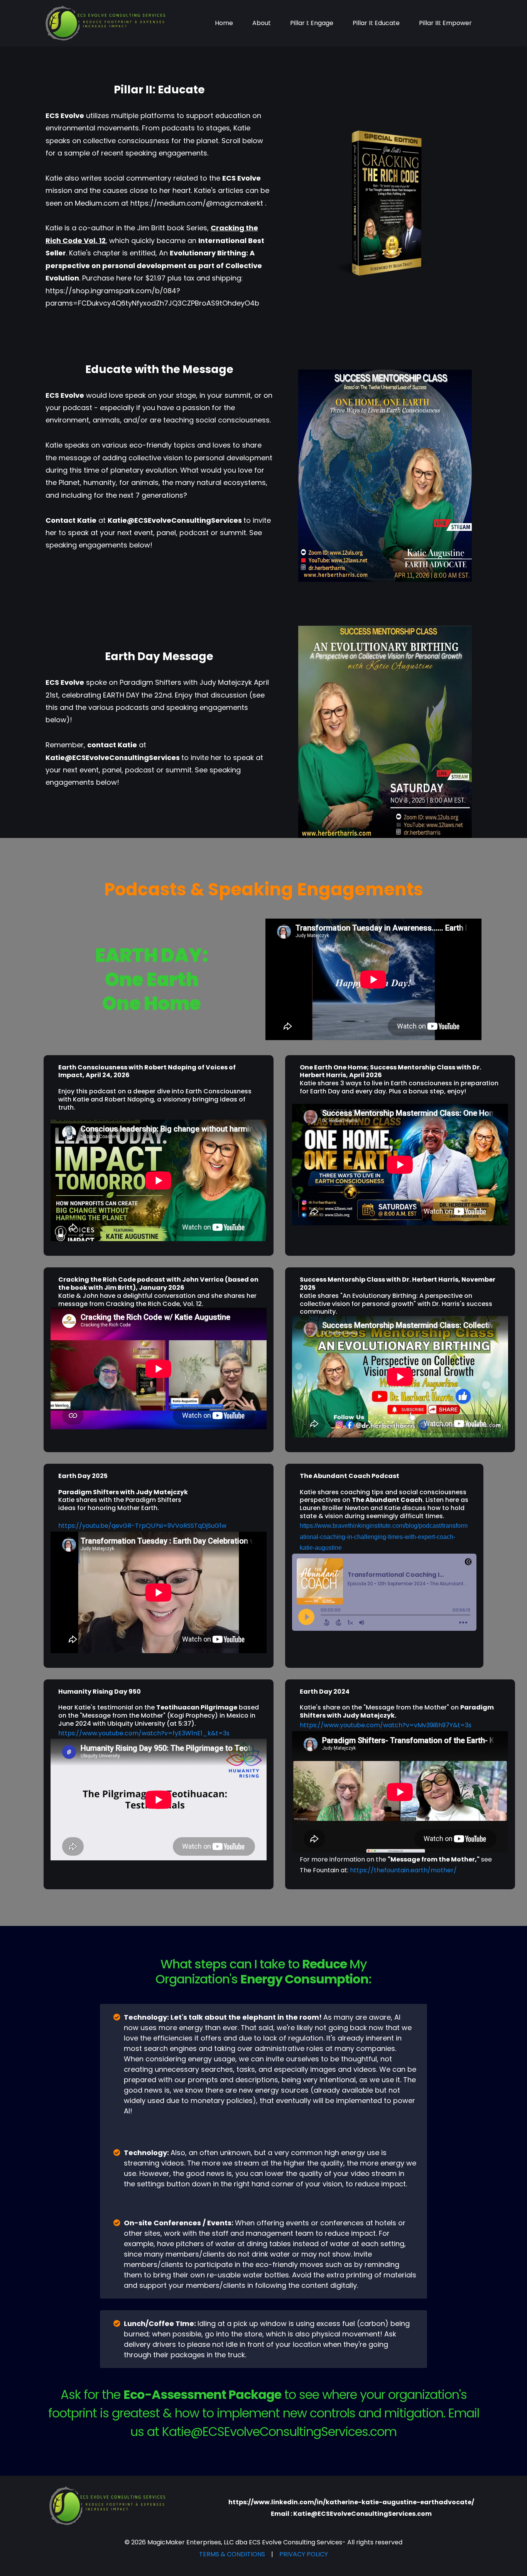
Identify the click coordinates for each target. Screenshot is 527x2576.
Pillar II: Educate (376, 23)
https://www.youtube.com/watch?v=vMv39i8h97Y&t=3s (386, 1725)
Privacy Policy (304, 2554)
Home (224, 23)
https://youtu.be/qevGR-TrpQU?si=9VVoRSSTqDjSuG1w (142, 1526)
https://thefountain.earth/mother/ (403, 1870)
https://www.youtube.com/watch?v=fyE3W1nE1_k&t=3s (144, 1733)
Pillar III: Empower (445, 23)
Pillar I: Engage (312, 23)
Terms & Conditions (232, 2554)
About (262, 23)
